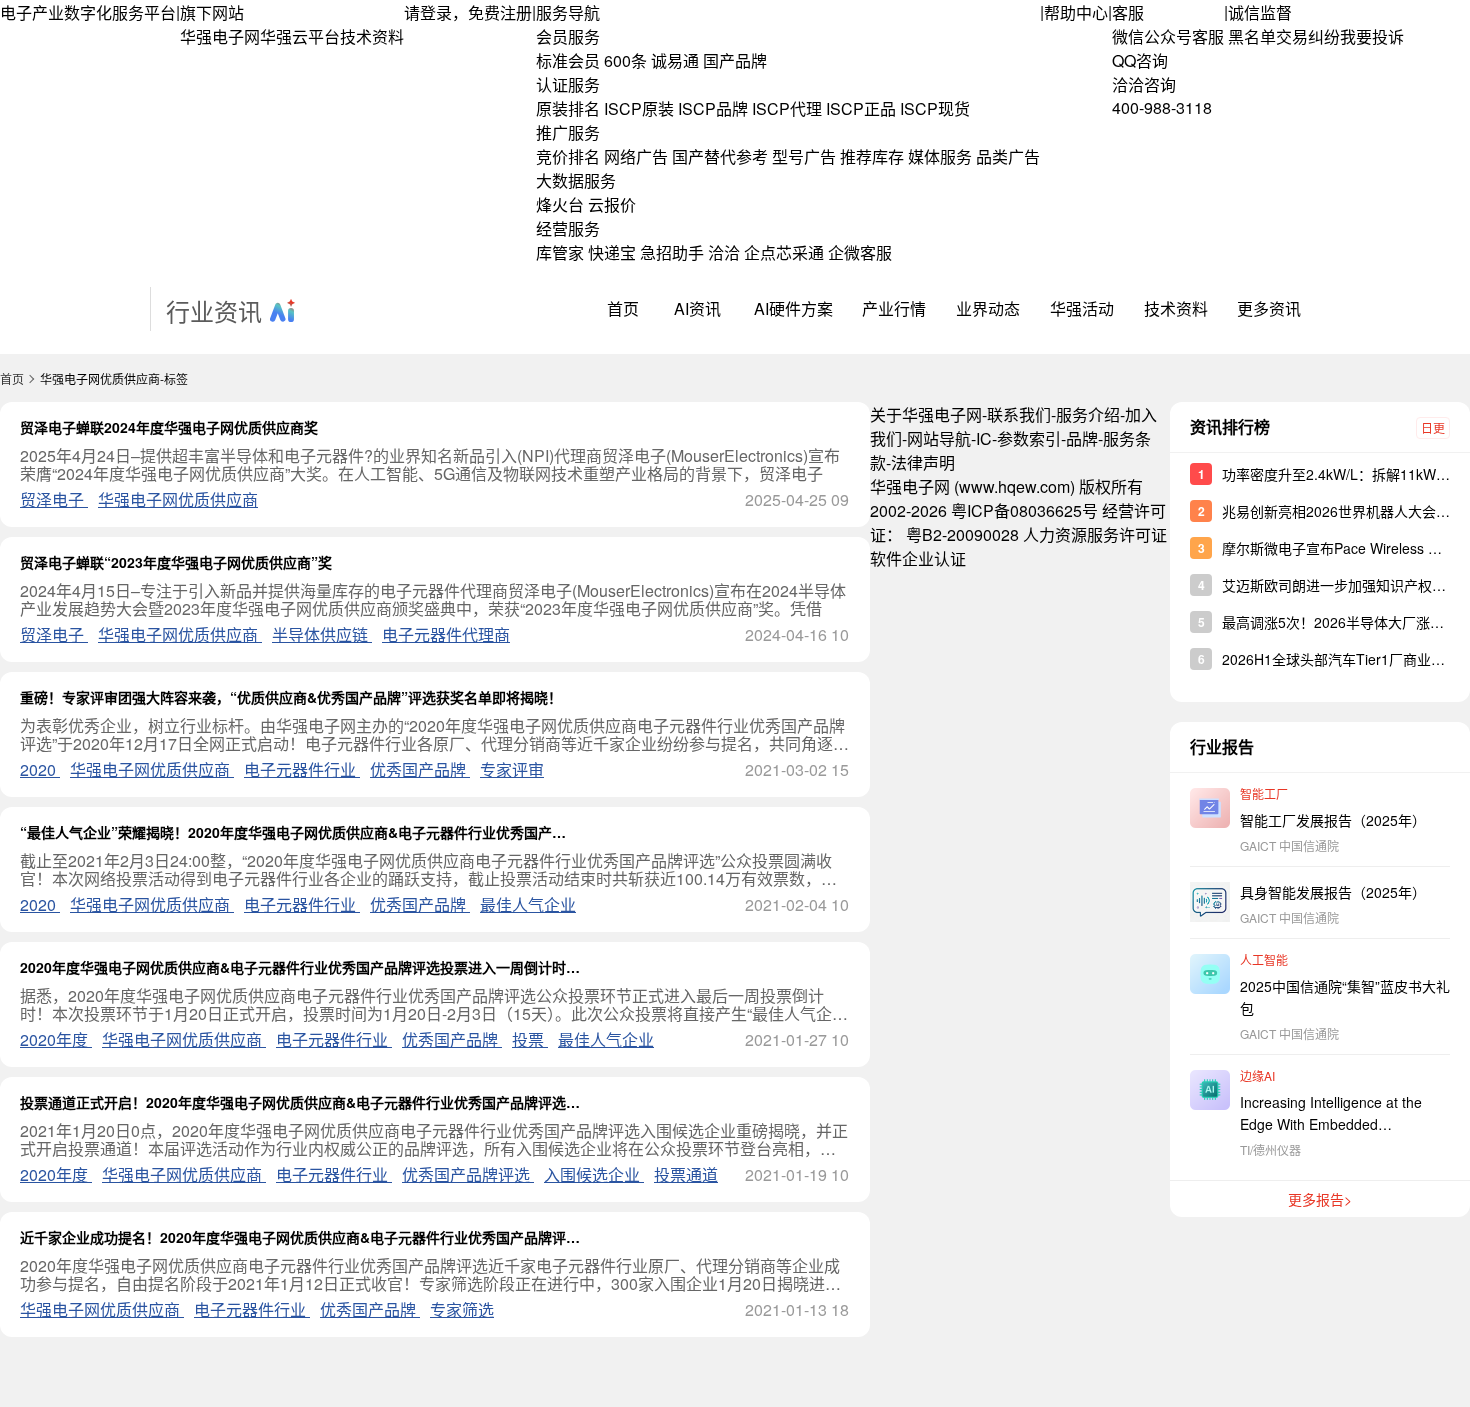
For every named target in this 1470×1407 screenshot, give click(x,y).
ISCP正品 (861, 108)
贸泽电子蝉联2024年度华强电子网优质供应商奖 (169, 427)
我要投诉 (1372, 36)
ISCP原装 (639, 108)
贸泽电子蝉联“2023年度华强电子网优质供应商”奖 (176, 562)
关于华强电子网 (926, 414)
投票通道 (686, 1174)
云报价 (612, 204)
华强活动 (1082, 308)
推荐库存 (872, 156)
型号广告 (804, 156)
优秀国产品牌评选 (468, 1174)
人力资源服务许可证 (1095, 534)
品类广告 (1008, 156)
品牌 (1082, 438)
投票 (530, 1039)
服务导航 (568, 12)
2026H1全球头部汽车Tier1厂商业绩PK (1342, 659)
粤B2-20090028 (962, 534)
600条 (625, 60)
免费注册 (500, 12)
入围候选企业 (594, 1174)
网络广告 (636, 156)
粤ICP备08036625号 (1024, 510)
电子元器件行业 (302, 769)
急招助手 (672, 252)
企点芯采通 (784, 252)
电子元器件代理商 (446, 634)
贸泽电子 (54, 499)
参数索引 (1029, 438)
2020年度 (56, 1039)
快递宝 (612, 252)
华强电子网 (220, 36)
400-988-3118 (1162, 107)
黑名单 (1252, 36)
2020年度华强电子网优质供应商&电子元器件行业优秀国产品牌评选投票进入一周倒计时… (300, 967)
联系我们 (1019, 414)
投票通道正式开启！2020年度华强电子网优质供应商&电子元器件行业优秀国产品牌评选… (300, 1102)
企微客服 (860, 252)
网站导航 (939, 438)
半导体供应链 (322, 634)
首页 (623, 308)
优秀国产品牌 (420, 769)
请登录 (428, 12)
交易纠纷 (1308, 36)
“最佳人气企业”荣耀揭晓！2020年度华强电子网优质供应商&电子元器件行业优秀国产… (293, 832)
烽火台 (560, 204)
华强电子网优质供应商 (178, 499)
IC (984, 438)
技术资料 (372, 36)
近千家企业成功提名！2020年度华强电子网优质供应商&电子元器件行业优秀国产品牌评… (300, 1237)
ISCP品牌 (713, 108)
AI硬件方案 (793, 308)
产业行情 (894, 308)
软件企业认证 (918, 558)
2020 (40, 769)
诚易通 (675, 60)
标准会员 (568, 60)
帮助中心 (1076, 12)
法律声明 (923, 462)
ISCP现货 (935, 108)
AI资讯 (697, 308)
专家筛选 (462, 1309)
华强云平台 (300, 36)
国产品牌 (735, 60)
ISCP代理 (787, 108)
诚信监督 (1260, 12)
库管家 (560, 252)
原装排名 (568, 108)
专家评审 (512, 769)
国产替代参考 (720, 156)
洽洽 (724, 252)
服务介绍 (1088, 414)
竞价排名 (568, 156)
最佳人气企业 (528, 904)
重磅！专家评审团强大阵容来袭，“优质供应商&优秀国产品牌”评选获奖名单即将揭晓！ (291, 697)
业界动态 (988, 308)
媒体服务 (940, 156)
